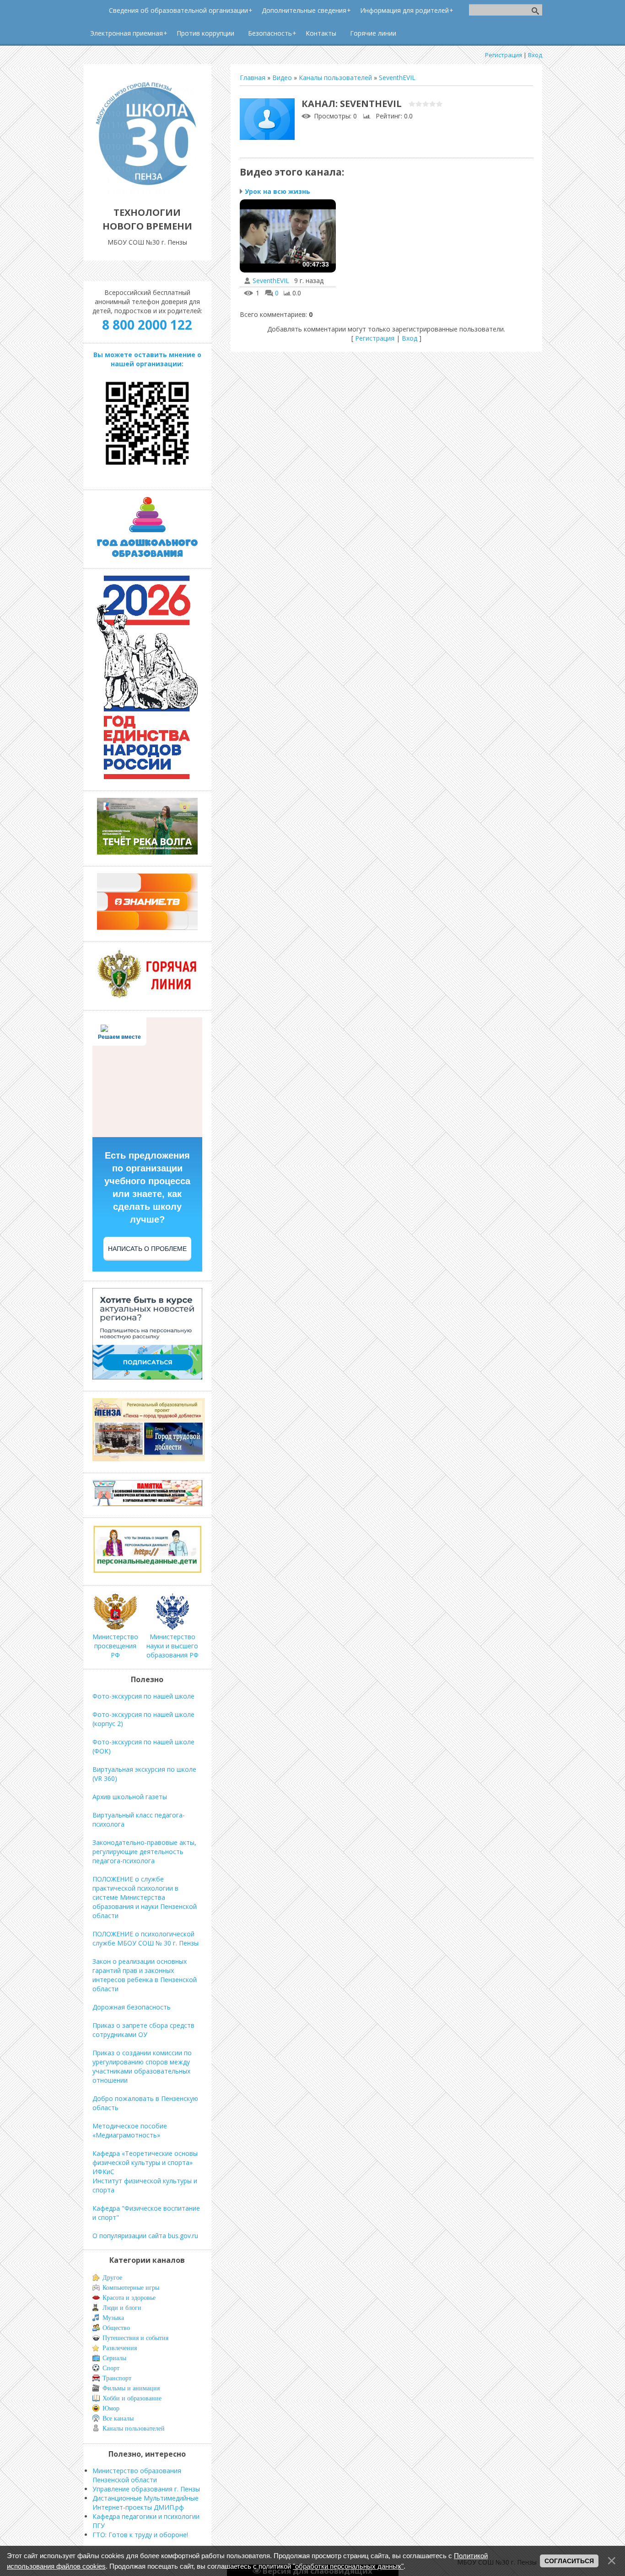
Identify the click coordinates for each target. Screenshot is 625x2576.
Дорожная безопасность (132, 2007)
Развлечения (120, 2348)
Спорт (111, 2368)
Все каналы (118, 2418)
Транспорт (117, 2378)
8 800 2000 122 (147, 325)
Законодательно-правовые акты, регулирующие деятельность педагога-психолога (144, 1852)
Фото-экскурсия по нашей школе (143, 1696)
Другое (112, 2278)
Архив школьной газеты (130, 1797)
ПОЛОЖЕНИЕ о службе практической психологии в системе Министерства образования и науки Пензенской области (145, 1897)
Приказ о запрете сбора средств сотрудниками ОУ (143, 2030)
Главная (253, 77)
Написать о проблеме (147, 1249)
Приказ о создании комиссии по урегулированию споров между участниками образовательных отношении (142, 2066)
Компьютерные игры (131, 2288)
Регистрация (504, 55)
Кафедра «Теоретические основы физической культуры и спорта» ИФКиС (145, 2162)
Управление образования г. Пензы (146, 2489)
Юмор (111, 2408)
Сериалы (114, 2358)
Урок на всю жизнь (277, 191)
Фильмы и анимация (131, 2388)
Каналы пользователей (335, 77)
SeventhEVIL (397, 77)
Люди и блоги (122, 2308)
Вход (535, 55)
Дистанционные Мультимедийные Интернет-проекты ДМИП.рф (145, 2503)
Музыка (113, 2318)
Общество (116, 2328)
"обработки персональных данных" (348, 2566)
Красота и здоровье (129, 2298)
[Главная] (147, 192)
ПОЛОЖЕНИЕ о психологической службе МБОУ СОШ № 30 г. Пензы (145, 1938)
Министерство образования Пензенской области (137, 2475)
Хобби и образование (132, 2398)
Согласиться (569, 2561)
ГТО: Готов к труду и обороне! (140, 2535)
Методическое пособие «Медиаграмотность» (130, 2130)
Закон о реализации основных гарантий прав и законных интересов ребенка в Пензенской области (145, 1975)
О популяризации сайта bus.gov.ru (145, 2236)
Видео (282, 77)
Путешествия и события (135, 2338)
